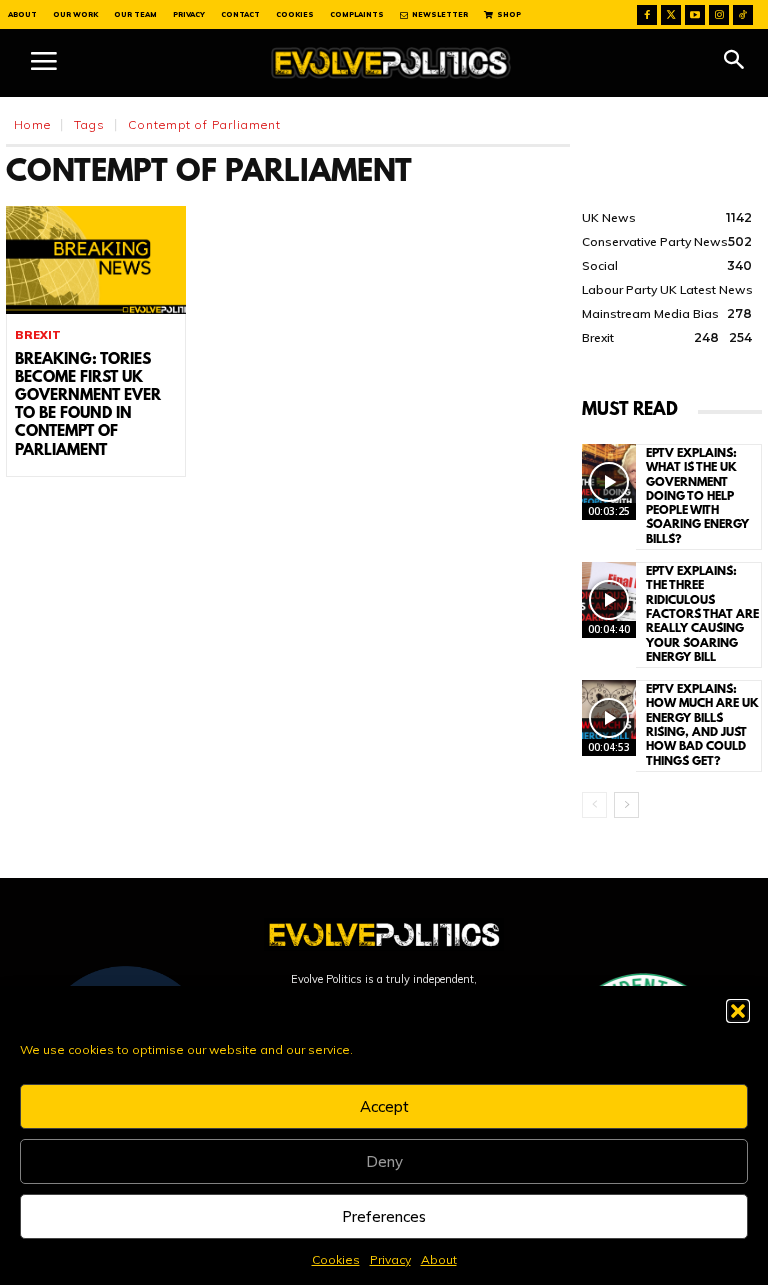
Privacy (390, 1259)
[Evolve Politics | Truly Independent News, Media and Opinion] (391, 63)
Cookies (336, 1259)
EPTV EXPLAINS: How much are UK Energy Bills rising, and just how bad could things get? (702, 725)
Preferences (384, 1216)
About (439, 1259)
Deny (384, 1161)
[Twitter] (671, 15)
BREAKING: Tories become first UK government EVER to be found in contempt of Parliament (88, 405)
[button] (738, 1011)
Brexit (38, 335)
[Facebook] (647, 15)
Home (32, 124)
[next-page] (626, 805)
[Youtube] (695, 15)
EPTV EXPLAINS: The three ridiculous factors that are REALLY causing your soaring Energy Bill (702, 615)
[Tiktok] (743, 15)
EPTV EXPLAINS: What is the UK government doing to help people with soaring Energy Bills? (697, 497)
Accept (384, 1106)
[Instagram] (719, 15)
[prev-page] (594, 805)
